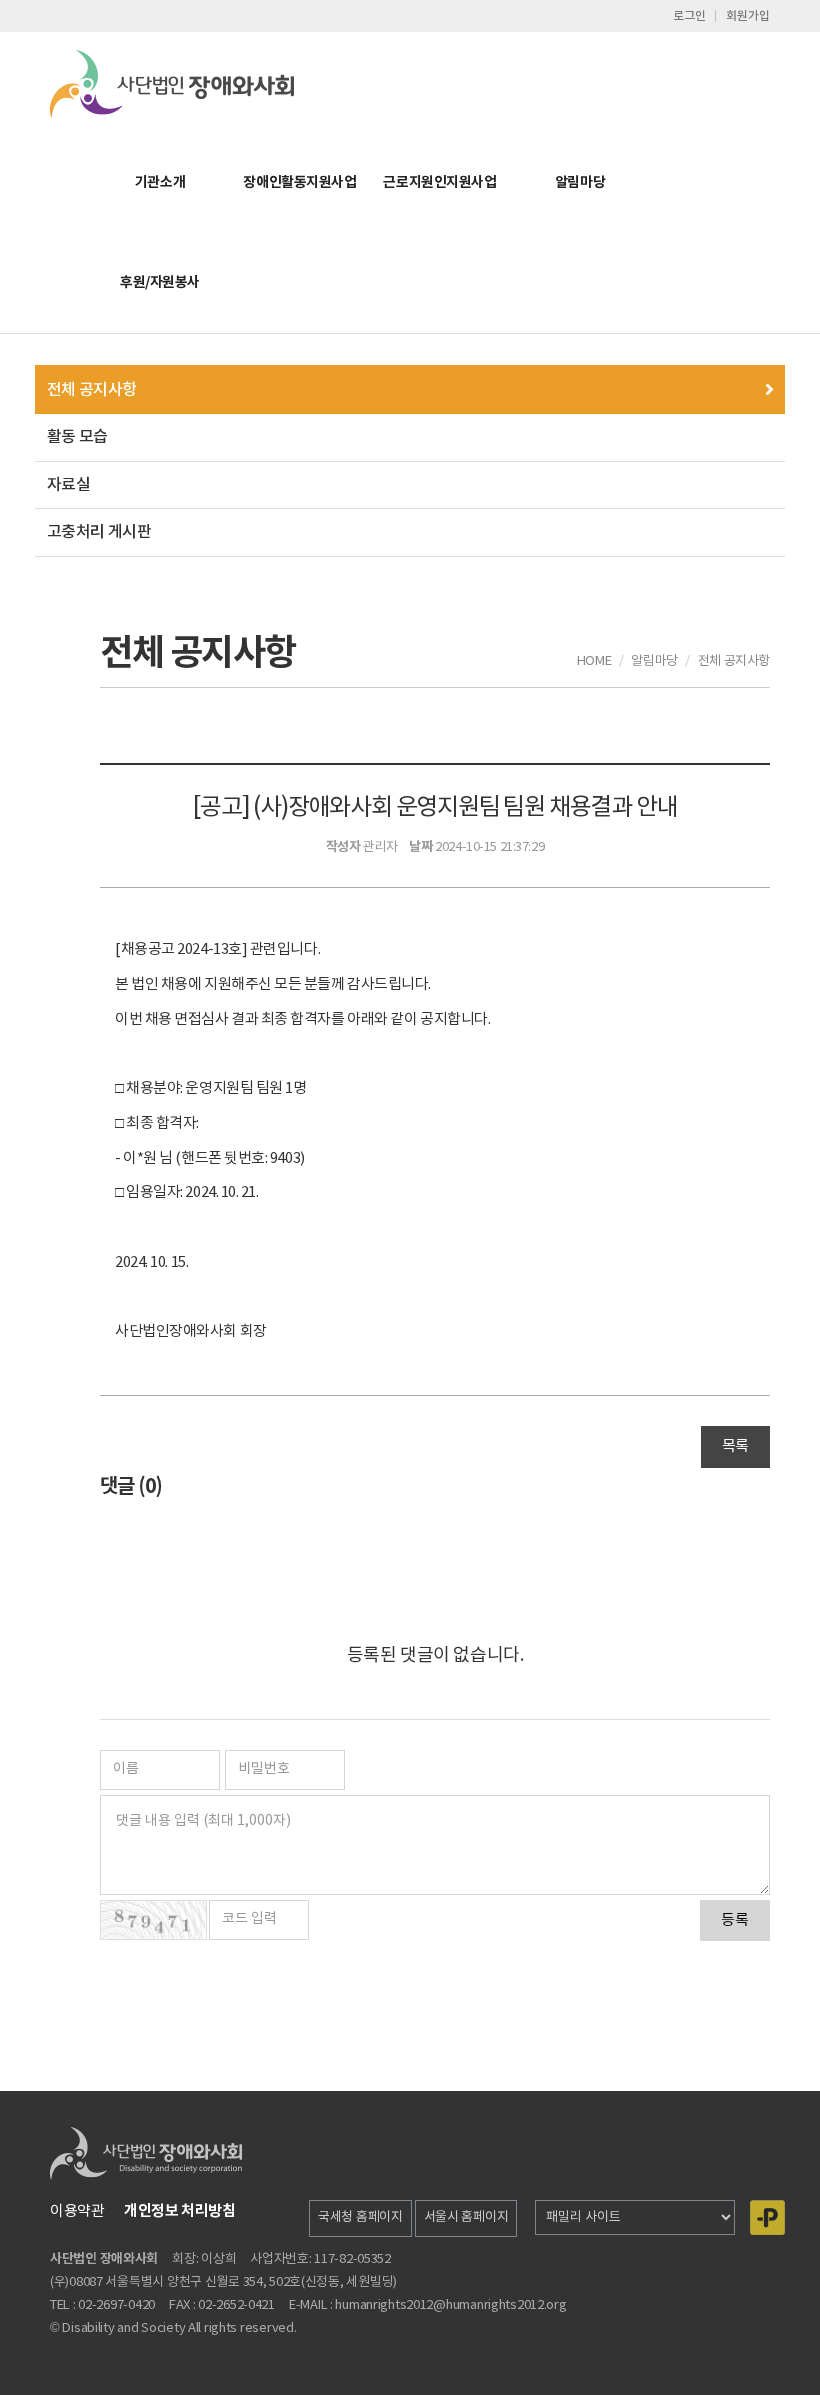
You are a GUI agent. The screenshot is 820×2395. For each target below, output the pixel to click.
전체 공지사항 (92, 390)
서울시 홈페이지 (466, 2217)
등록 (735, 1920)
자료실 (68, 485)
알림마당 (580, 182)
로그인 (689, 16)
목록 (735, 1446)
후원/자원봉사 (160, 282)
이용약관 (77, 2211)
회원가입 (748, 16)
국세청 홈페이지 (360, 2217)
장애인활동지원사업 (299, 182)
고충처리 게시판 (99, 532)
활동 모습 (77, 437)
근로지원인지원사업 (439, 182)
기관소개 (160, 182)
